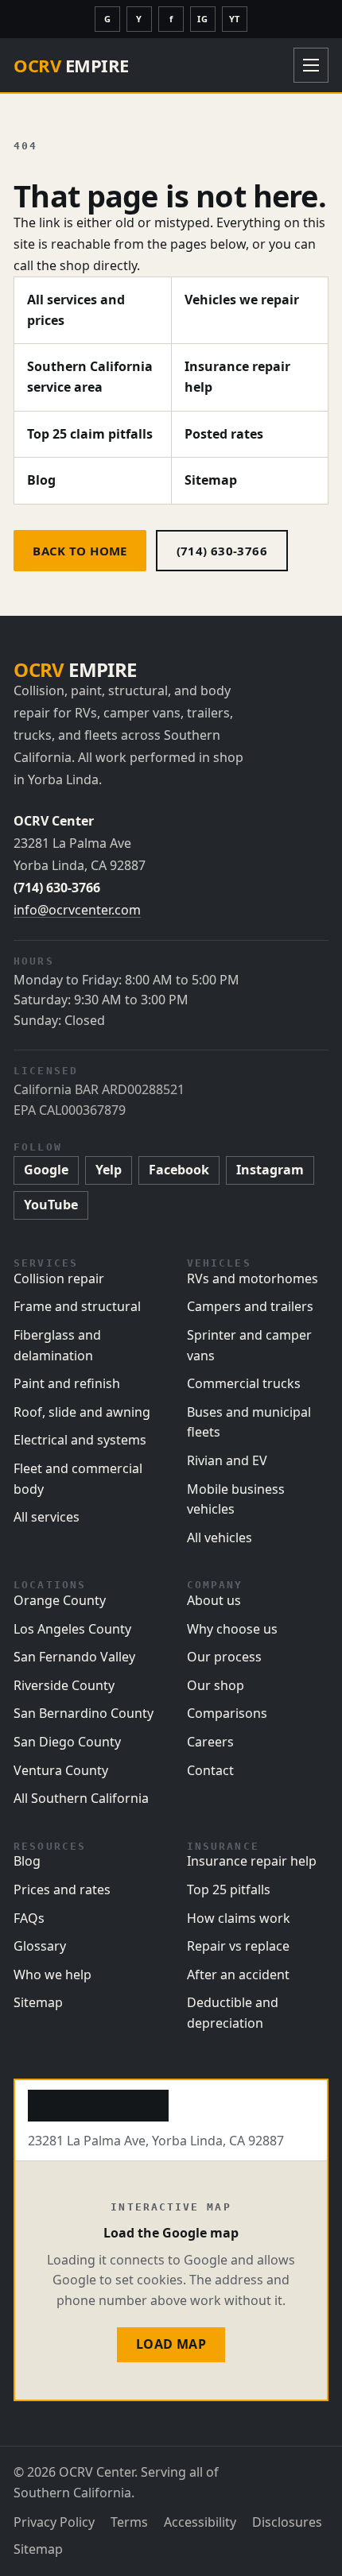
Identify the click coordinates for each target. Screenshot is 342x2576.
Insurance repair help (237, 377)
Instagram (270, 1170)
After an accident (238, 1975)
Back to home (80, 551)
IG (202, 19)
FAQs (29, 1918)
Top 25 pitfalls (229, 1889)
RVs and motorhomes (253, 1278)
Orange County (60, 1600)
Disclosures (287, 2522)
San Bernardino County (84, 1713)
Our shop (216, 1685)
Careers (210, 1742)
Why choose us (232, 1629)
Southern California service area (90, 377)
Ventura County (61, 1770)
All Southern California (81, 1798)
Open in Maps (98, 2105)
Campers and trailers (250, 1306)
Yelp (109, 1170)
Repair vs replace (238, 1946)
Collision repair (59, 1278)
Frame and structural (77, 1306)
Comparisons (227, 1713)
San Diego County (67, 1742)
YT (235, 19)
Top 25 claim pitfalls (90, 434)
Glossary (40, 1946)
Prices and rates (62, 1889)
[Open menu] (311, 65)
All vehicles (220, 1537)
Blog (41, 480)
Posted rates (224, 434)
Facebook (179, 1170)
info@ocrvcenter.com (77, 910)
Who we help (52, 1975)
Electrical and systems (80, 1440)
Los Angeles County (72, 1629)
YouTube (51, 1205)
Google (46, 1170)
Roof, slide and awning (82, 1412)
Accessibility (200, 2522)
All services (47, 1517)
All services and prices (76, 310)
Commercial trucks (244, 1383)
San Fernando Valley (74, 1657)
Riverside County (64, 1685)
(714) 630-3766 (222, 551)
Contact (210, 1770)
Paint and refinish (67, 1383)
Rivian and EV (227, 1460)
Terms (129, 2522)
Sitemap (211, 480)
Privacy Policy (54, 2522)
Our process (224, 1657)
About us (214, 1600)
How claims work (239, 1918)
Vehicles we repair (242, 300)
